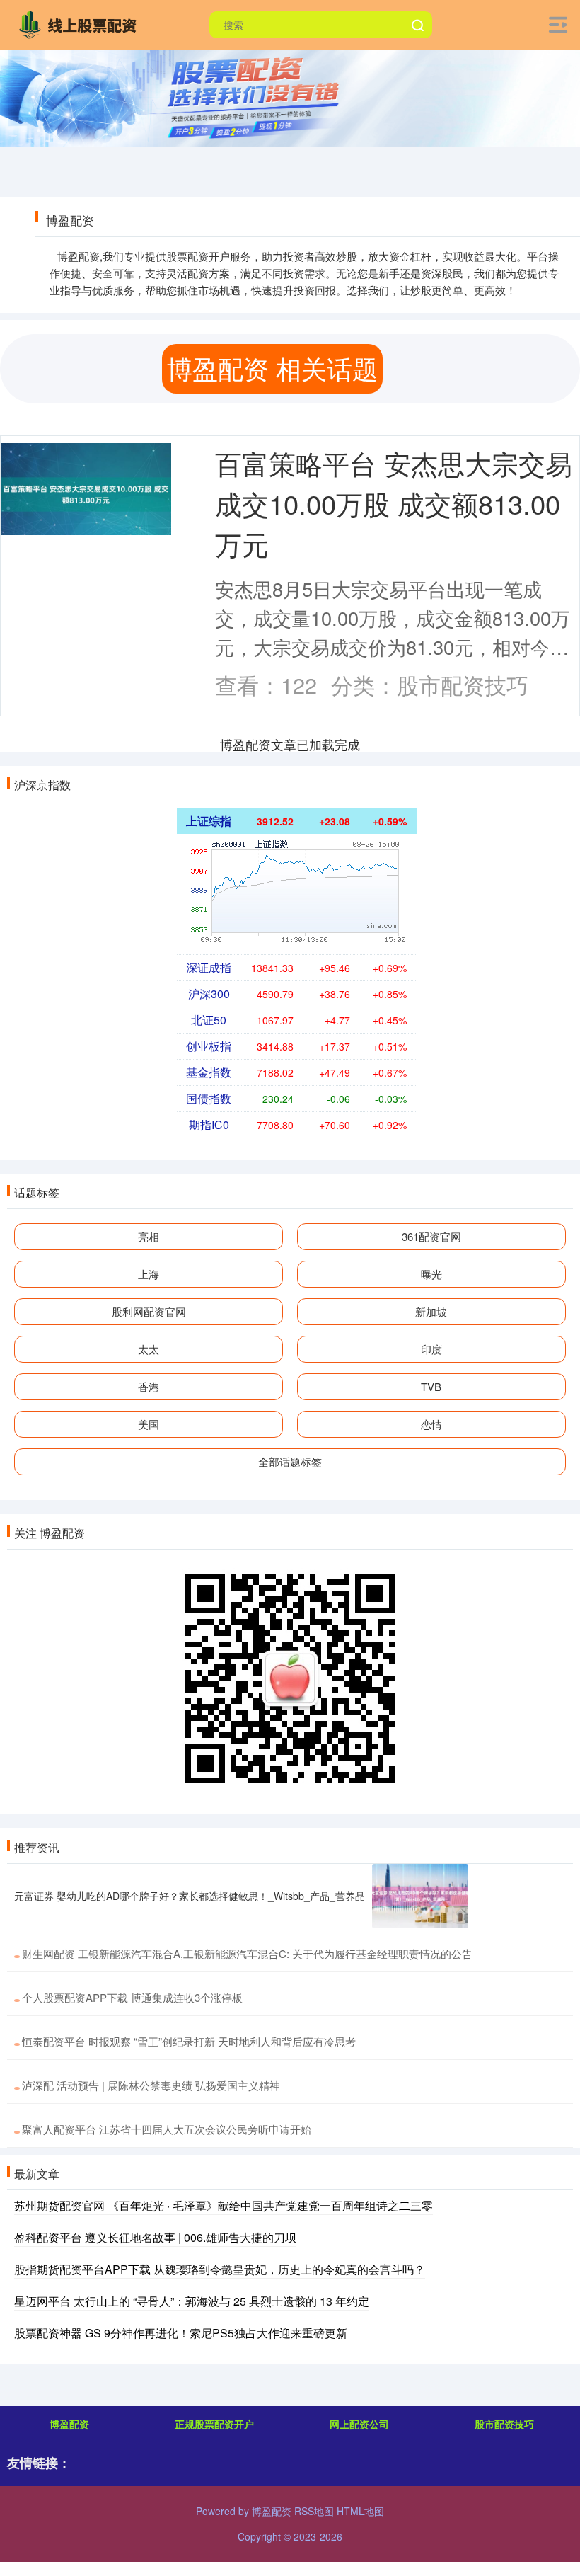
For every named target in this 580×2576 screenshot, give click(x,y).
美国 (149, 1424)
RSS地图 (314, 2511)
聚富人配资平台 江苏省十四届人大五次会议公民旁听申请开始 (167, 2129)
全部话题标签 (290, 1461)
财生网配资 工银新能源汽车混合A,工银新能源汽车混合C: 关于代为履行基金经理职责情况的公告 (247, 1953)
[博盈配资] (81, 23)
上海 (149, 1274)
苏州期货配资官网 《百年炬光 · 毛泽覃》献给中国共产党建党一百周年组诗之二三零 (224, 2205)
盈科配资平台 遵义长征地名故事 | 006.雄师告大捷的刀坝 (155, 2237)
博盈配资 (69, 2424)
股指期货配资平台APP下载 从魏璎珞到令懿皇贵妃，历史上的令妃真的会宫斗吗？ (220, 2269)
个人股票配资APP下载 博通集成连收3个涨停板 (132, 1997)
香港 (149, 1386)
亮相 (149, 1236)
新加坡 (431, 1311)
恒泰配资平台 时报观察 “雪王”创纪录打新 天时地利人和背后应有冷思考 (189, 2041)
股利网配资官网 (149, 1311)
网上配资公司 (359, 2424)
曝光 (431, 1274)
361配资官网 (431, 1236)
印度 (431, 1349)
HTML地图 (360, 2511)
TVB (431, 1386)
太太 (149, 1349)
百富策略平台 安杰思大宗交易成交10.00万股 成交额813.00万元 (394, 503)
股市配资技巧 (504, 2424)
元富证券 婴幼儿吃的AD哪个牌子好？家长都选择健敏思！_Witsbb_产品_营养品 (190, 1896)
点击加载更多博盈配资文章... (290, 744)
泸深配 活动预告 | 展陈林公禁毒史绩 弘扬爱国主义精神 (151, 2085)
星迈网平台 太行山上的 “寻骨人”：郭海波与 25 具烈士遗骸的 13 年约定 (192, 2301)
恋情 (431, 1424)
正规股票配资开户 (214, 2424)
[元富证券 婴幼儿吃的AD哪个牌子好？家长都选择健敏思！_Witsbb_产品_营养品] (420, 1896)
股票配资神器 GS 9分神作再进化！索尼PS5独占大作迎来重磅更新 (181, 2333)
